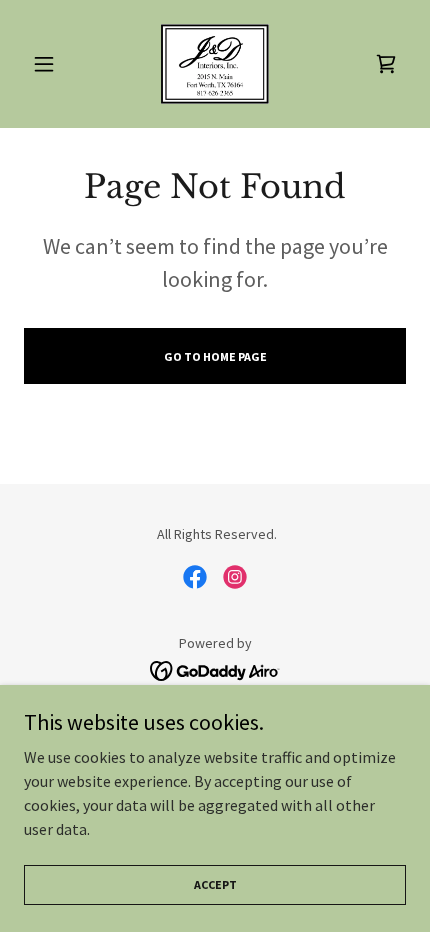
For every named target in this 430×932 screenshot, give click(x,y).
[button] (52, 64)
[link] (214, 64)
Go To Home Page (215, 356)
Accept (215, 884)
